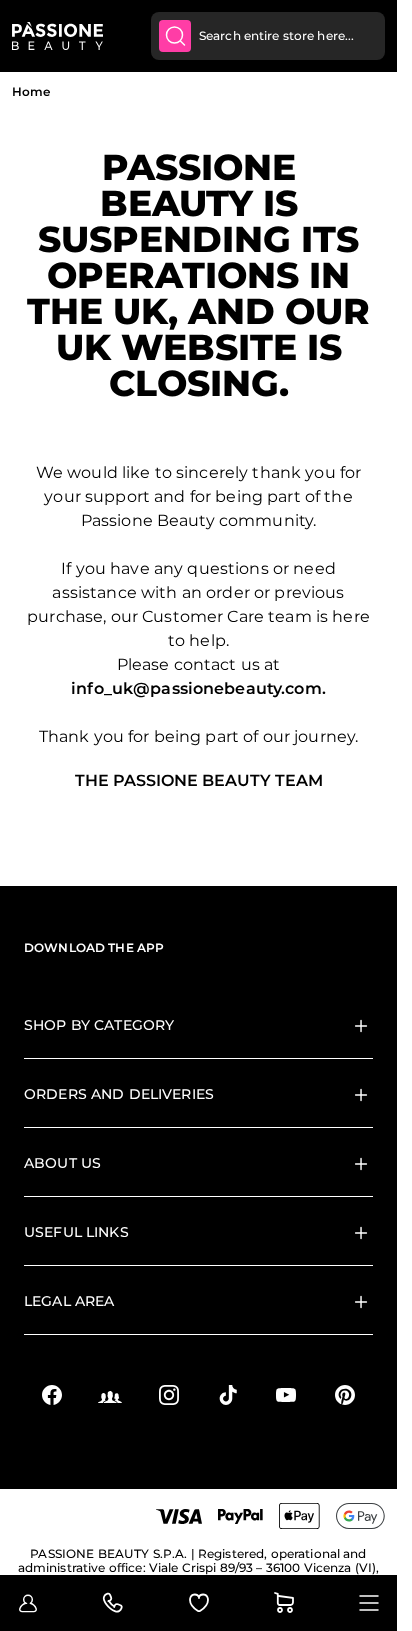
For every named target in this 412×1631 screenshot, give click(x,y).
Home (31, 91)
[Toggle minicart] (284, 1603)
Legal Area (69, 1301)
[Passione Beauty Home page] (57, 36)
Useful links (76, 1232)
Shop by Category (99, 1025)
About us (62, 1163)
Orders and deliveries (119, 1094)
